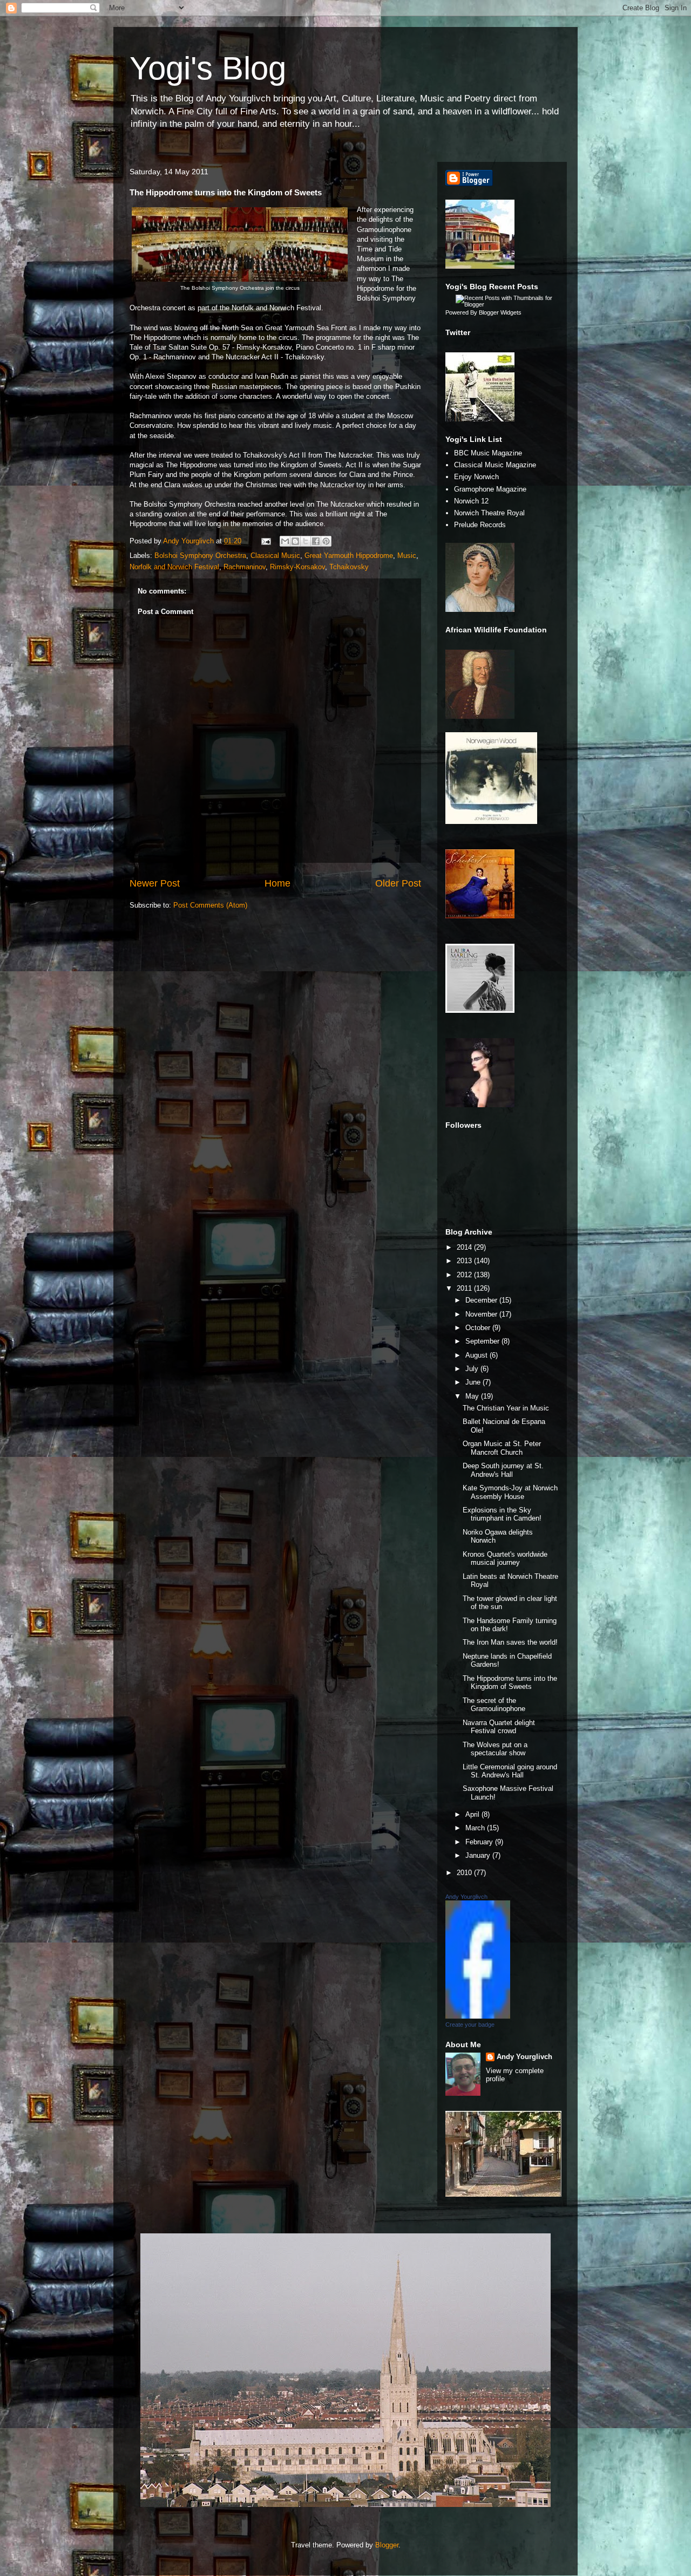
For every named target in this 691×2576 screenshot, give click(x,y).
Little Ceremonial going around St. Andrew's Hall (510, 1771)
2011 (465, 1288)
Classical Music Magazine (495, 465)
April (473, 1814)
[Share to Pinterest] (326, 541)
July (473, 1369)
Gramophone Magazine (490, 489)
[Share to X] (306, 541)
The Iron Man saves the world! (510, 1642)
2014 (465, 1247)
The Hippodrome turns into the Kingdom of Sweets (510, 1683)
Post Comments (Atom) (210, 905)
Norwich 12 (471, 501)
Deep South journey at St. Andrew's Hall (503, 1470)
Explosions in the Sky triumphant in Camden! (502, 1514)
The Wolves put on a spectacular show (495, 1749)
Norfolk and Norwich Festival (174, 567)
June (474, 1382)
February (480, 1842)
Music (407, 556)
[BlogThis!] (295, 541)
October (479, 1328)
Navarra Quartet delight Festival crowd (499, 1727)
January (479, 1855)
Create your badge (470, 2025)
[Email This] (285, 541)
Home (277, 883)
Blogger (387, 2545)
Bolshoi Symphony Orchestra (200, 556)
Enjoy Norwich (476, 477)
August (477, 1355)
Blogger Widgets (500, 312)
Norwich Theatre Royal (489, 513)
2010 (465, 1873)
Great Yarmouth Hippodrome (349, 556)
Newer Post (155, 883)
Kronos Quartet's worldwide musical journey (505, 1559)
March (476, 1828)
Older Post (398, 883)
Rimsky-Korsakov (297, 567)
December (482, 1300)
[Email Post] (265, 541)
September (483, 1341)
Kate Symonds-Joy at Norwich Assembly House (510, 1492)
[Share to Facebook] (316, 541)
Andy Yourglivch (466, 1897)
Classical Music (275, 556)
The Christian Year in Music (506, 1408)
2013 (465, 1261)
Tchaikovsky (349, 567)
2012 (465, 1275)
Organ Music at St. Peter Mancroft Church (502, 1448)
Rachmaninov (245, 567)
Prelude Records (480, 525)
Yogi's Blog (208, 68)
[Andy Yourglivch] (478, 2016)
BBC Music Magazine (488, 453)
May (473, 1396)
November (482, 1314)
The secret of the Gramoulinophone (494, 1705)
